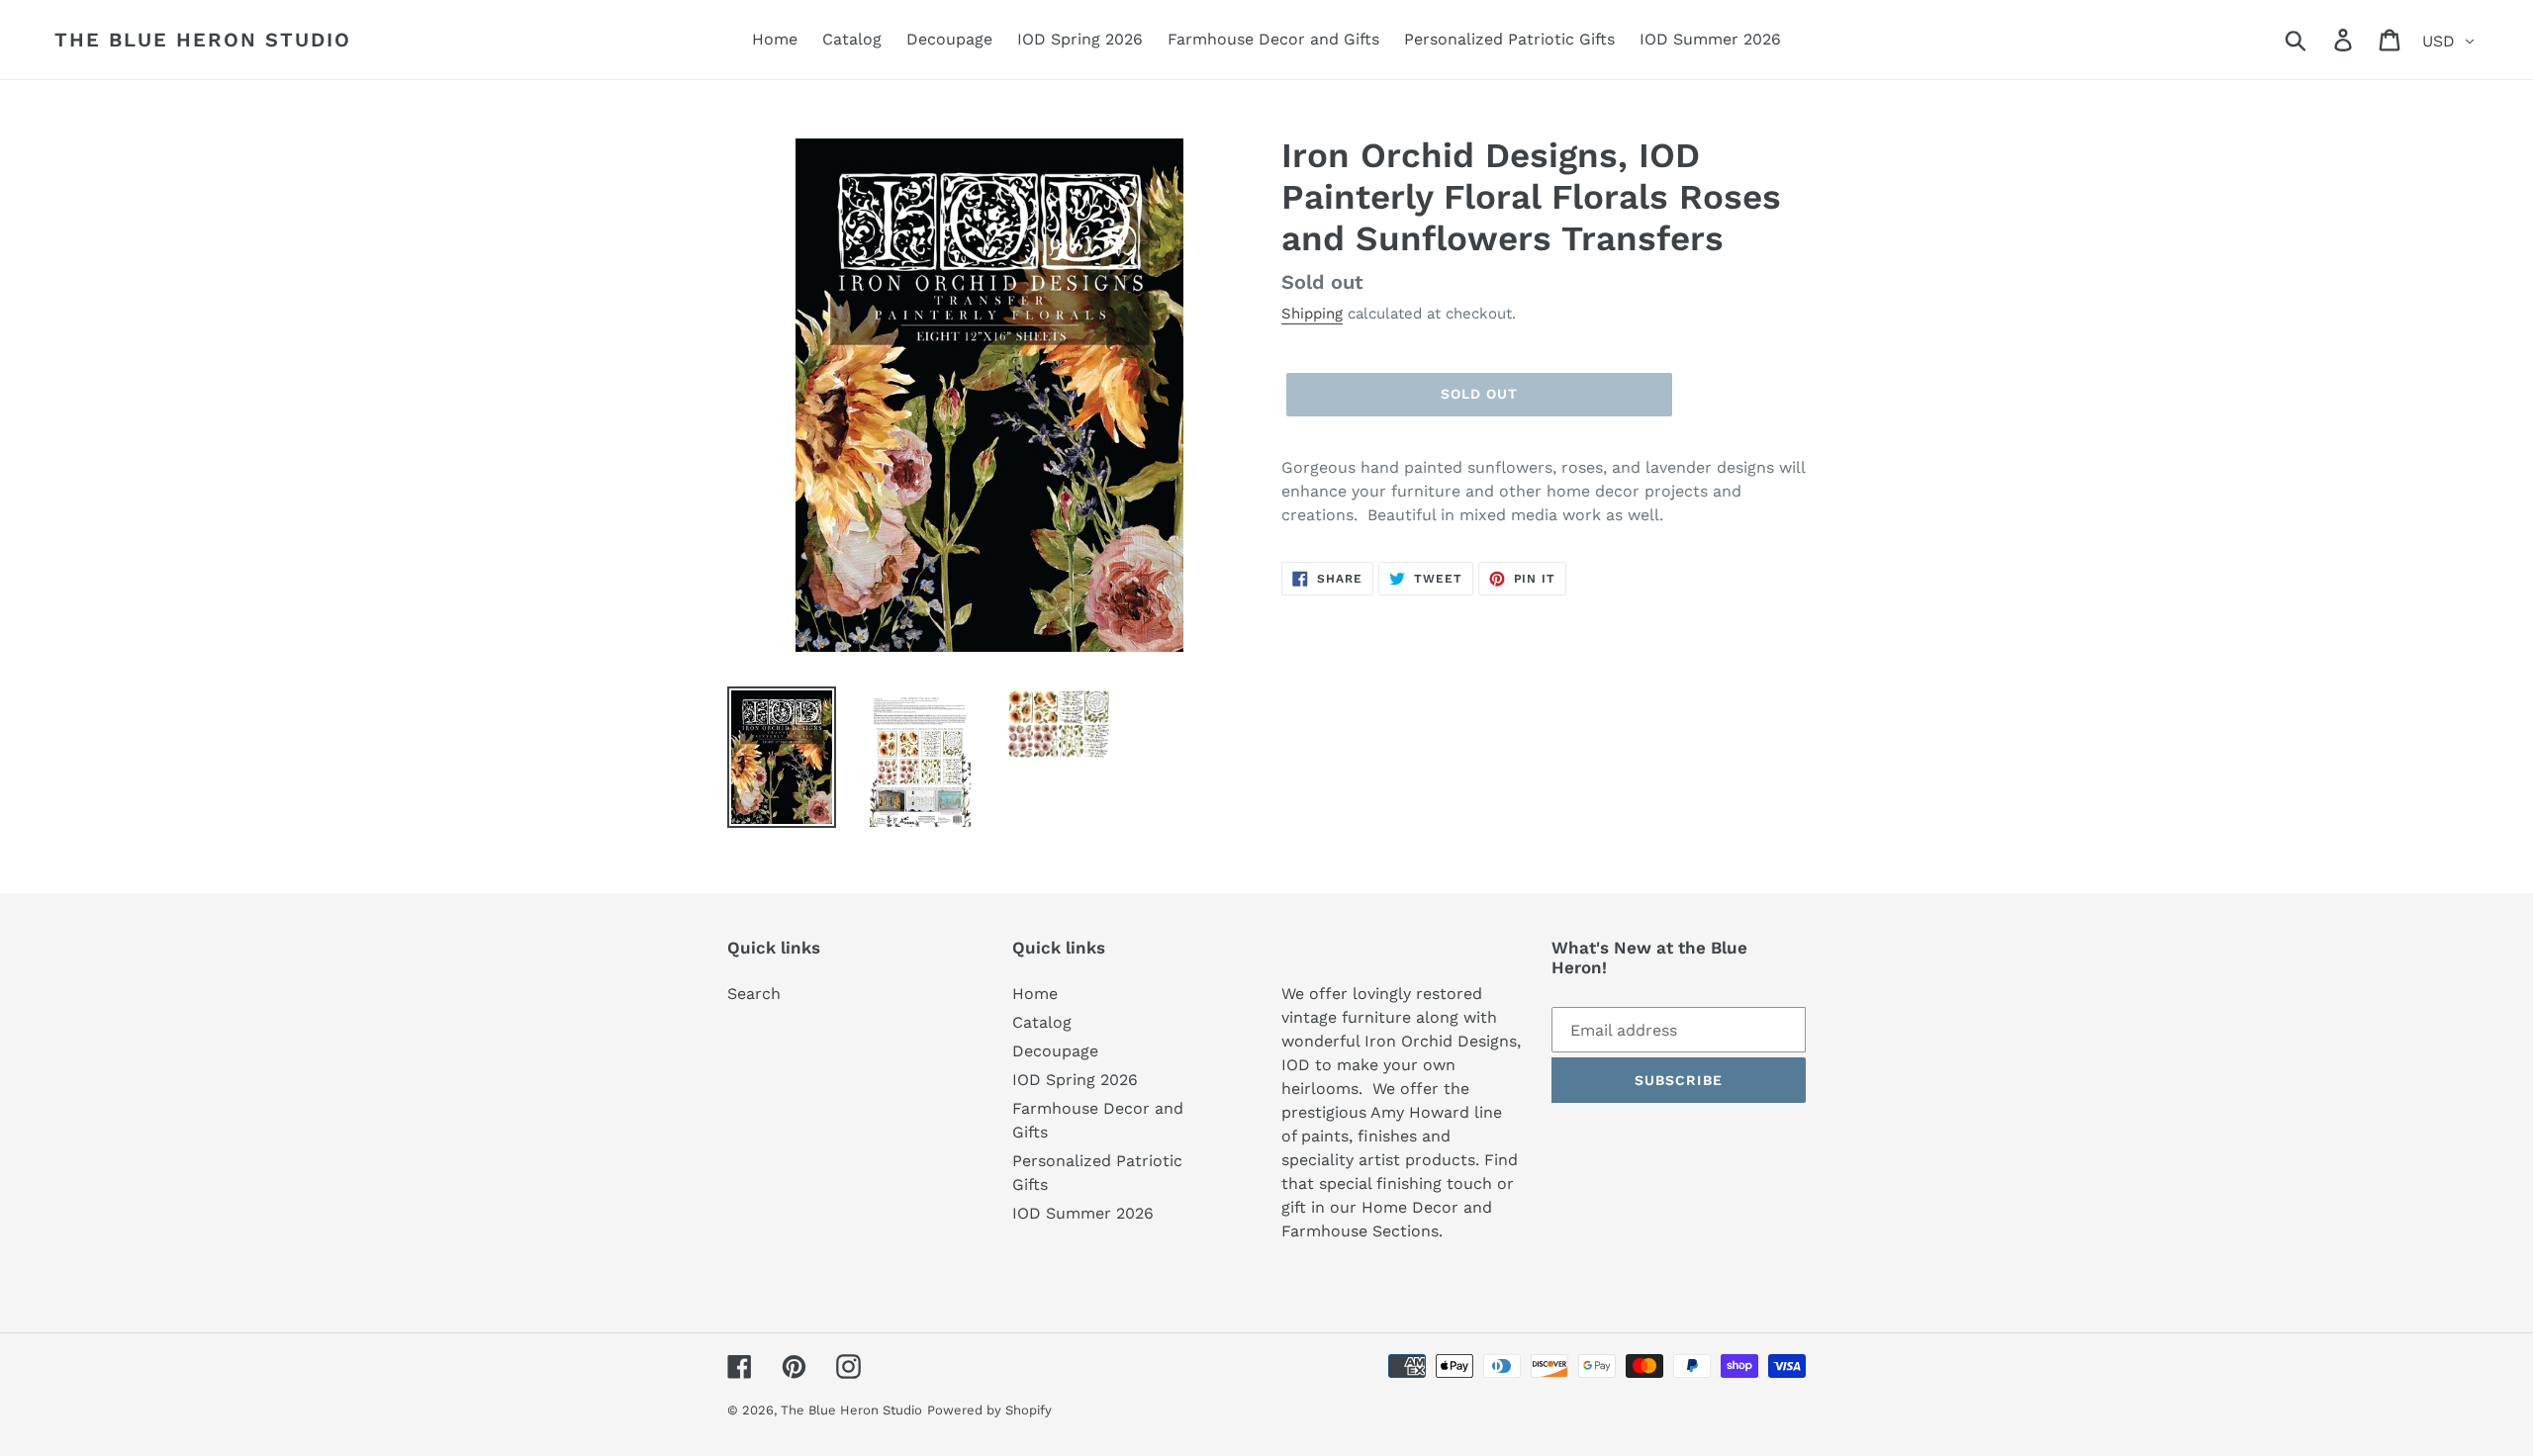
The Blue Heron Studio (203, 40)
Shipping (1312, 314)
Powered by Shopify (989, 1410)
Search (754, 994)
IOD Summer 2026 (1083, 1213)
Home (1035, 994)
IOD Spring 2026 (1075, 1080)
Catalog (1042, 1022)
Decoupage (1055, 1051)
